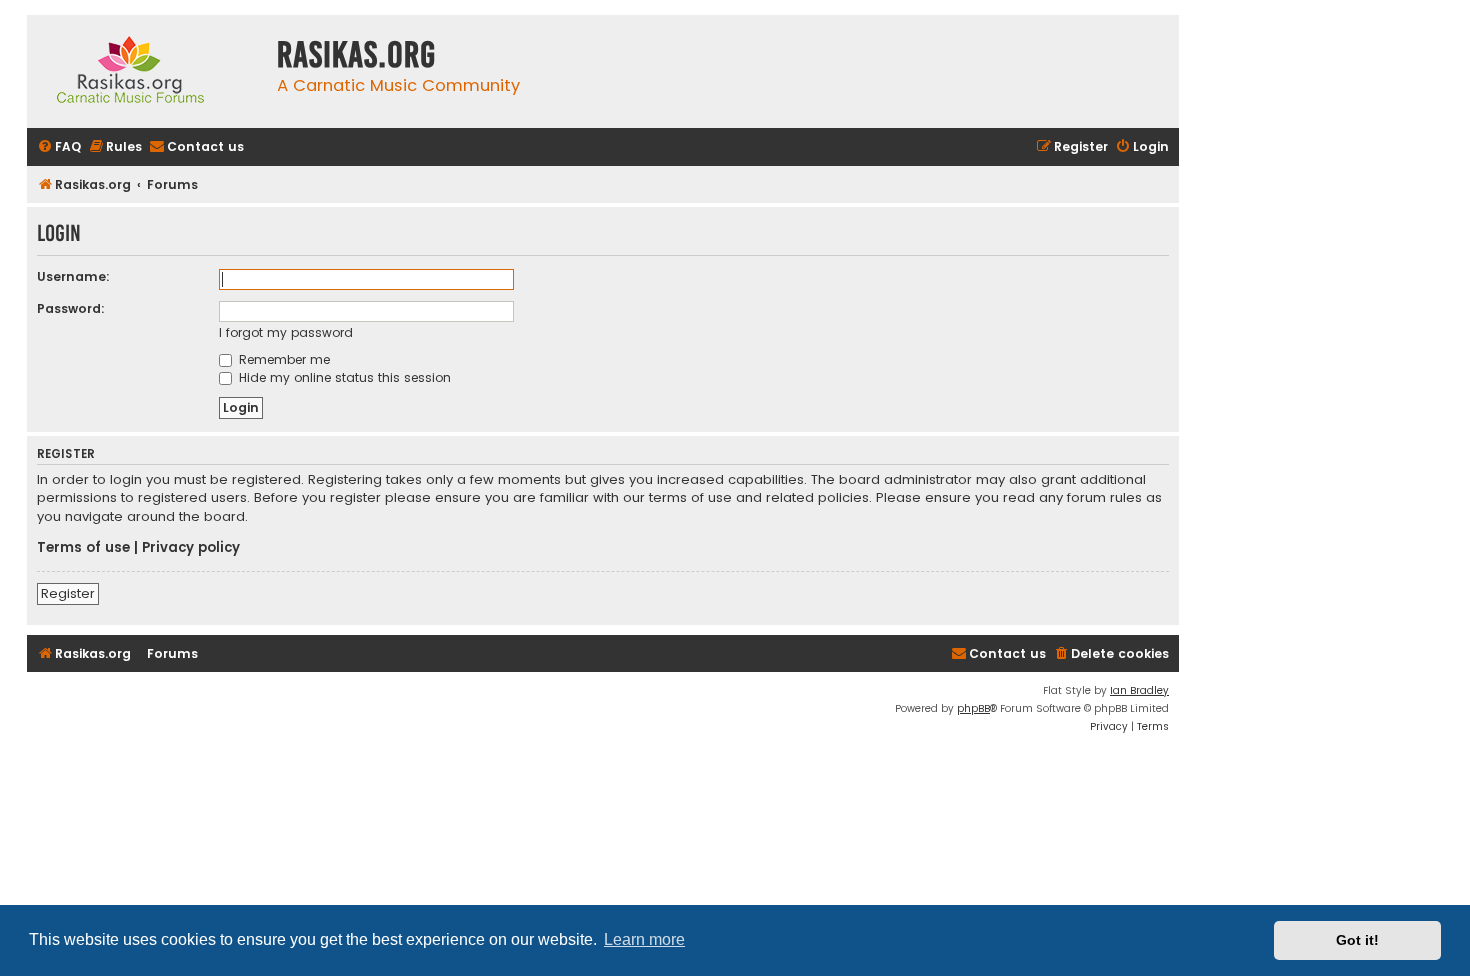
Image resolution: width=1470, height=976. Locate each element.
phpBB (973, 708)
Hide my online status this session (343, 377)
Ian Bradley (1139, 690)
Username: (73, 276)
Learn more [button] (644, 939)
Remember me (282, 359)
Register (68, 593)
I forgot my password (286, 332)
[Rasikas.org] (147, 71)
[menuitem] (59, 147)
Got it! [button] (1357, 940)
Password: (71, 308)
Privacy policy (191, 548)
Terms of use (83, 548)
